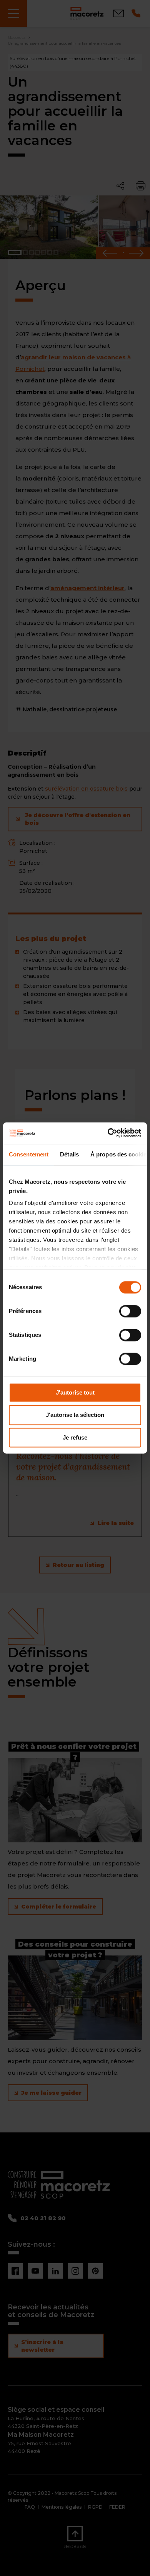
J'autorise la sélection (75, 1415)
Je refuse (75, 1437)
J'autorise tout (75, 1392)
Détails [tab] (69, 1154)
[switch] (130, 1311)
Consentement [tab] (29, 1154)
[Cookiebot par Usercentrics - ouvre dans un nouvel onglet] (108, 1133)
